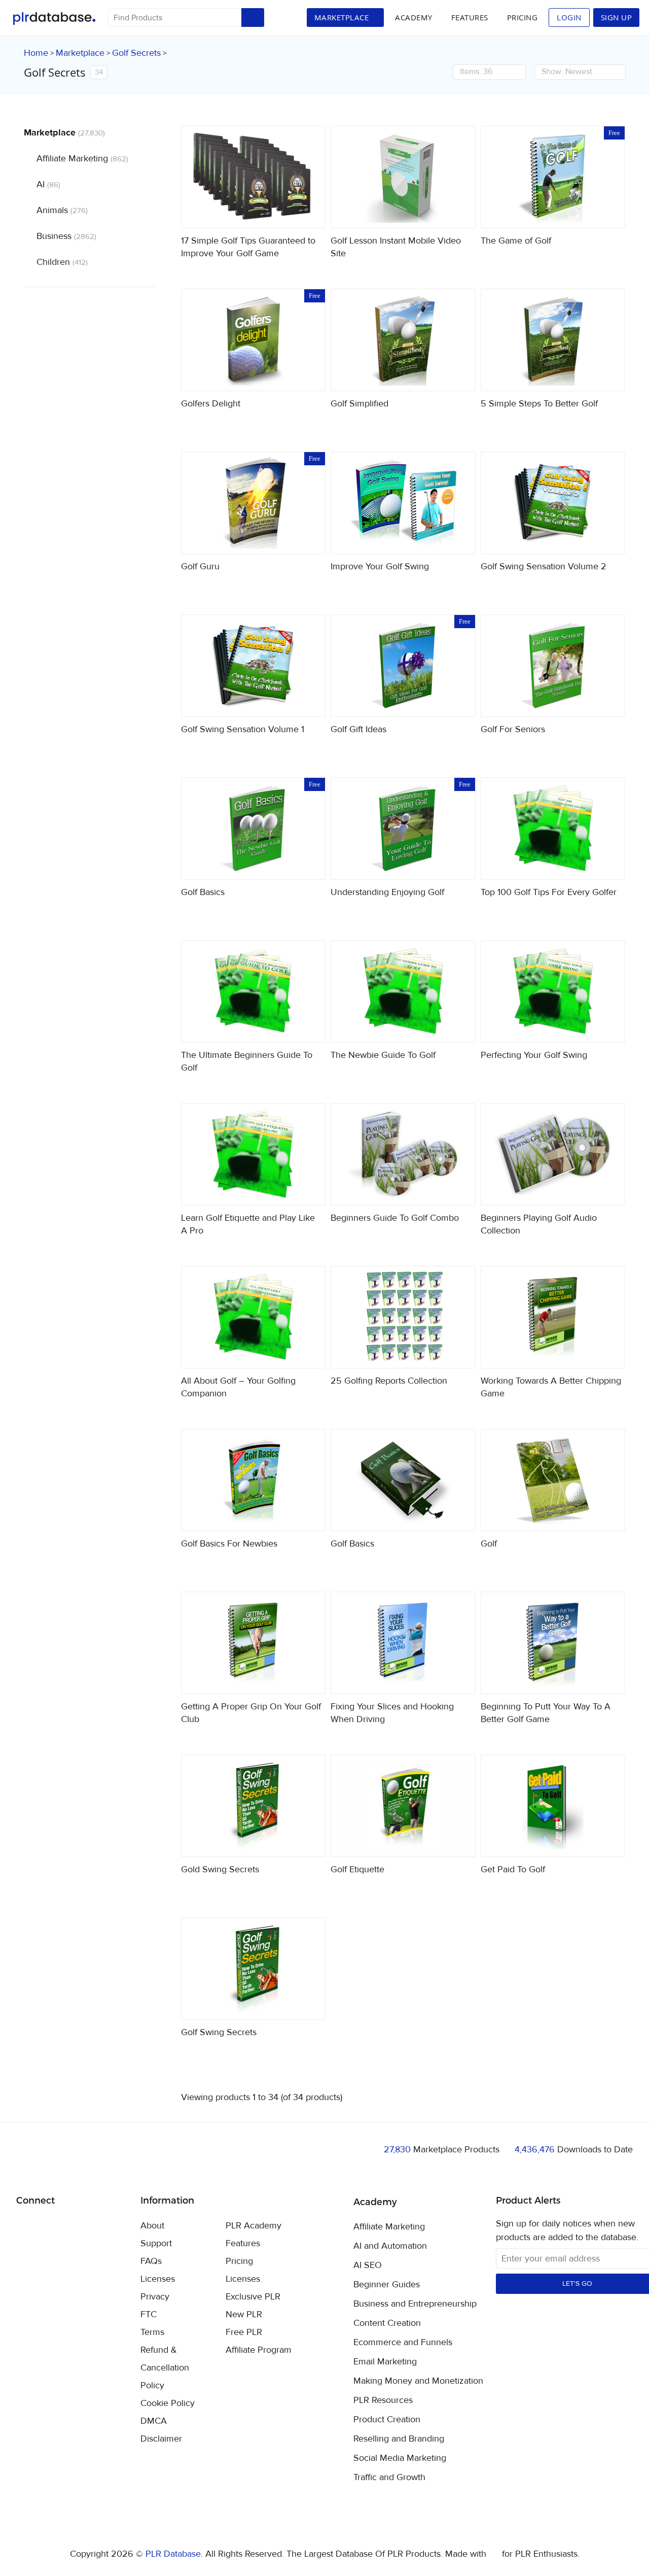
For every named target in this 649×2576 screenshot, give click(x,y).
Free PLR (244, 2332)
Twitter (49, 2227)
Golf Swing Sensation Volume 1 (243, 729)
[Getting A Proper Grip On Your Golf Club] (254, 1643)
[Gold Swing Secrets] (254, 1806)
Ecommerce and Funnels (403, 2343)
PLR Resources (383, 2400)
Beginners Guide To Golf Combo (395, 1218)
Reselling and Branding (399, 2439)
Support (156, 2243)
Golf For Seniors (513, 729)
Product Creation (387, 2420)
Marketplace (80, 53)
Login (569, 17)
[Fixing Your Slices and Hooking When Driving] (403, 1643)
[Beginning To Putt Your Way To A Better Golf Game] (553, 1643)
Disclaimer (161, 2439)
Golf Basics (203, 892)
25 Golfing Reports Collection (389, 1381)
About (152, 2226)
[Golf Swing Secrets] (254, 1969)
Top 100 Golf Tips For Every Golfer (549, 892)
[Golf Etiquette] (403, 1806)
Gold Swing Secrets (220, 1869)
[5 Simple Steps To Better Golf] (553, 340)
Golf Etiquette (357, 1869)
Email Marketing (385, 2362)
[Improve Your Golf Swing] (403, 503)
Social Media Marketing (400, 2458)
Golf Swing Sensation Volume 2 (544, 566)
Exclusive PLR (253, 2297)
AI (48, 184)
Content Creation (387, 2323)
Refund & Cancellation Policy (165, 2368)
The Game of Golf (516, 241)
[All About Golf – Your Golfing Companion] (254, 1317)
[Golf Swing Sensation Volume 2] (553, 503)
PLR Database (54, 19)
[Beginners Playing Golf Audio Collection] (553, 1154)
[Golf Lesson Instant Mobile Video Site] (403, 177)
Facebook (26, 2227)
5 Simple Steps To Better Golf (539, 404)
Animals (62, 210)
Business (66, 236)
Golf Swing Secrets (219, 2032)
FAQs (151, 2261)
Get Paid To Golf (513, 1869)
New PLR (244, 2314)
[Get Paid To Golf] (553, 1806)
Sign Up (617, 17)
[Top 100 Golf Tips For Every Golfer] (553, 829)
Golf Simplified (359, 404)
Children (62, 262)
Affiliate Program (259, 2350)
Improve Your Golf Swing (380, 566)
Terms (152, 2332)
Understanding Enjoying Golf (387, 892)
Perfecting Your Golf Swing (534, 1055)
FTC (149, 2314)
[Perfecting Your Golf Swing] (553, 991)
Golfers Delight (211, 404)
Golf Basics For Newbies (229, 1544)
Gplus (73, 2226)
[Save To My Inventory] (309, 212)
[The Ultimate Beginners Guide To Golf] (254, 991)
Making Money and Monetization (418, 2381)
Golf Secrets (136, 53)
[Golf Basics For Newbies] (254, 1480)
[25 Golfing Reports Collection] (403, 1317)
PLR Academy (254, 2226)
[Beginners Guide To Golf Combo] (403, 1154)
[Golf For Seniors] (553, 666)
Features (470, 17)
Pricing (522, 17)
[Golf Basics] (403, 1480)
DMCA (154, 2421)
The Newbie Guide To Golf (383, 1055)
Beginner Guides (387, 2285)
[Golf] (553, 1480)
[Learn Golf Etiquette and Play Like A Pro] (254, 1154)
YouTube (97, 2226)
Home (36, 53)
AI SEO (368, 2265)
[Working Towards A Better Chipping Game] (553, 1317)
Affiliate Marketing (82, 159)
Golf (489, 1544)
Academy (414, 17)
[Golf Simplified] (403, 340)
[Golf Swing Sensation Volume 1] (254, 666)
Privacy (155, 2297)
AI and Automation (390, 2246)
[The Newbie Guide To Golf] (403, 991)
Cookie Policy (168, 2403)
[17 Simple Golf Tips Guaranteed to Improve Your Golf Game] (254, 177)
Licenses (158, 2279)
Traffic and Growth (389, 2478)
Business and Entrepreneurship (415, 2304)
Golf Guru (200, 566)
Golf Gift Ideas (358, 729)
